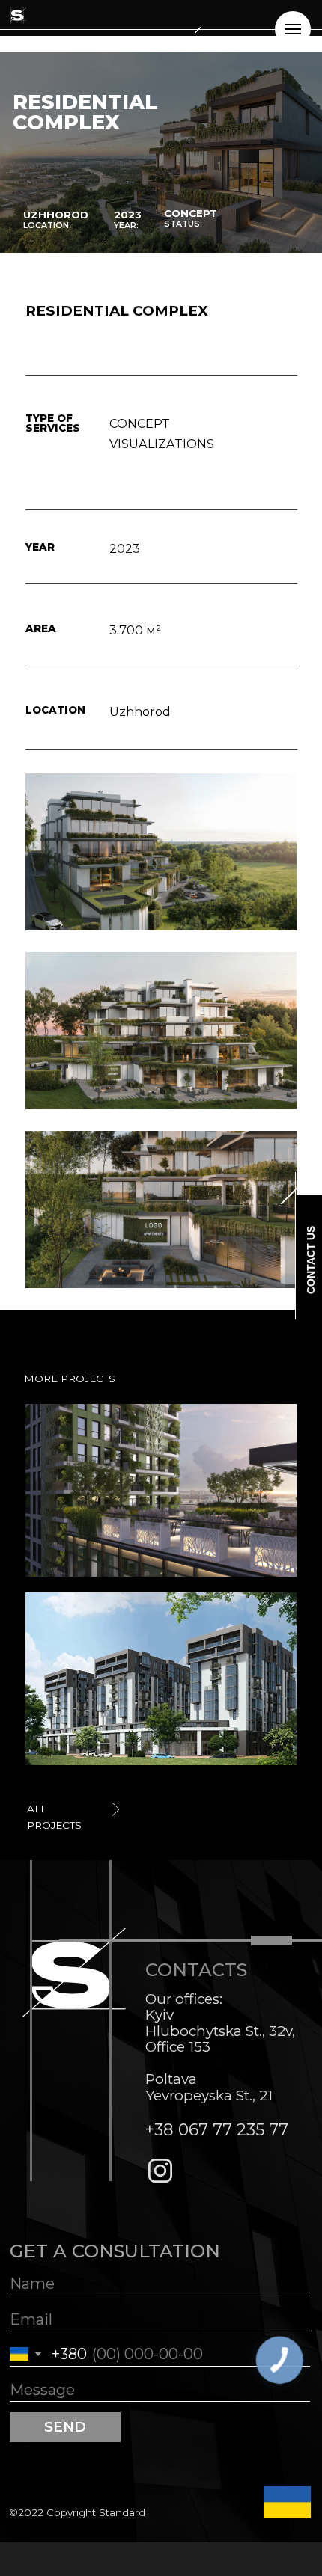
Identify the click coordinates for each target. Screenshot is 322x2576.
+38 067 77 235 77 (217, 2129)
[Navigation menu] (293, 29)
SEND (65, 2427)
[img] (161, 1679)
